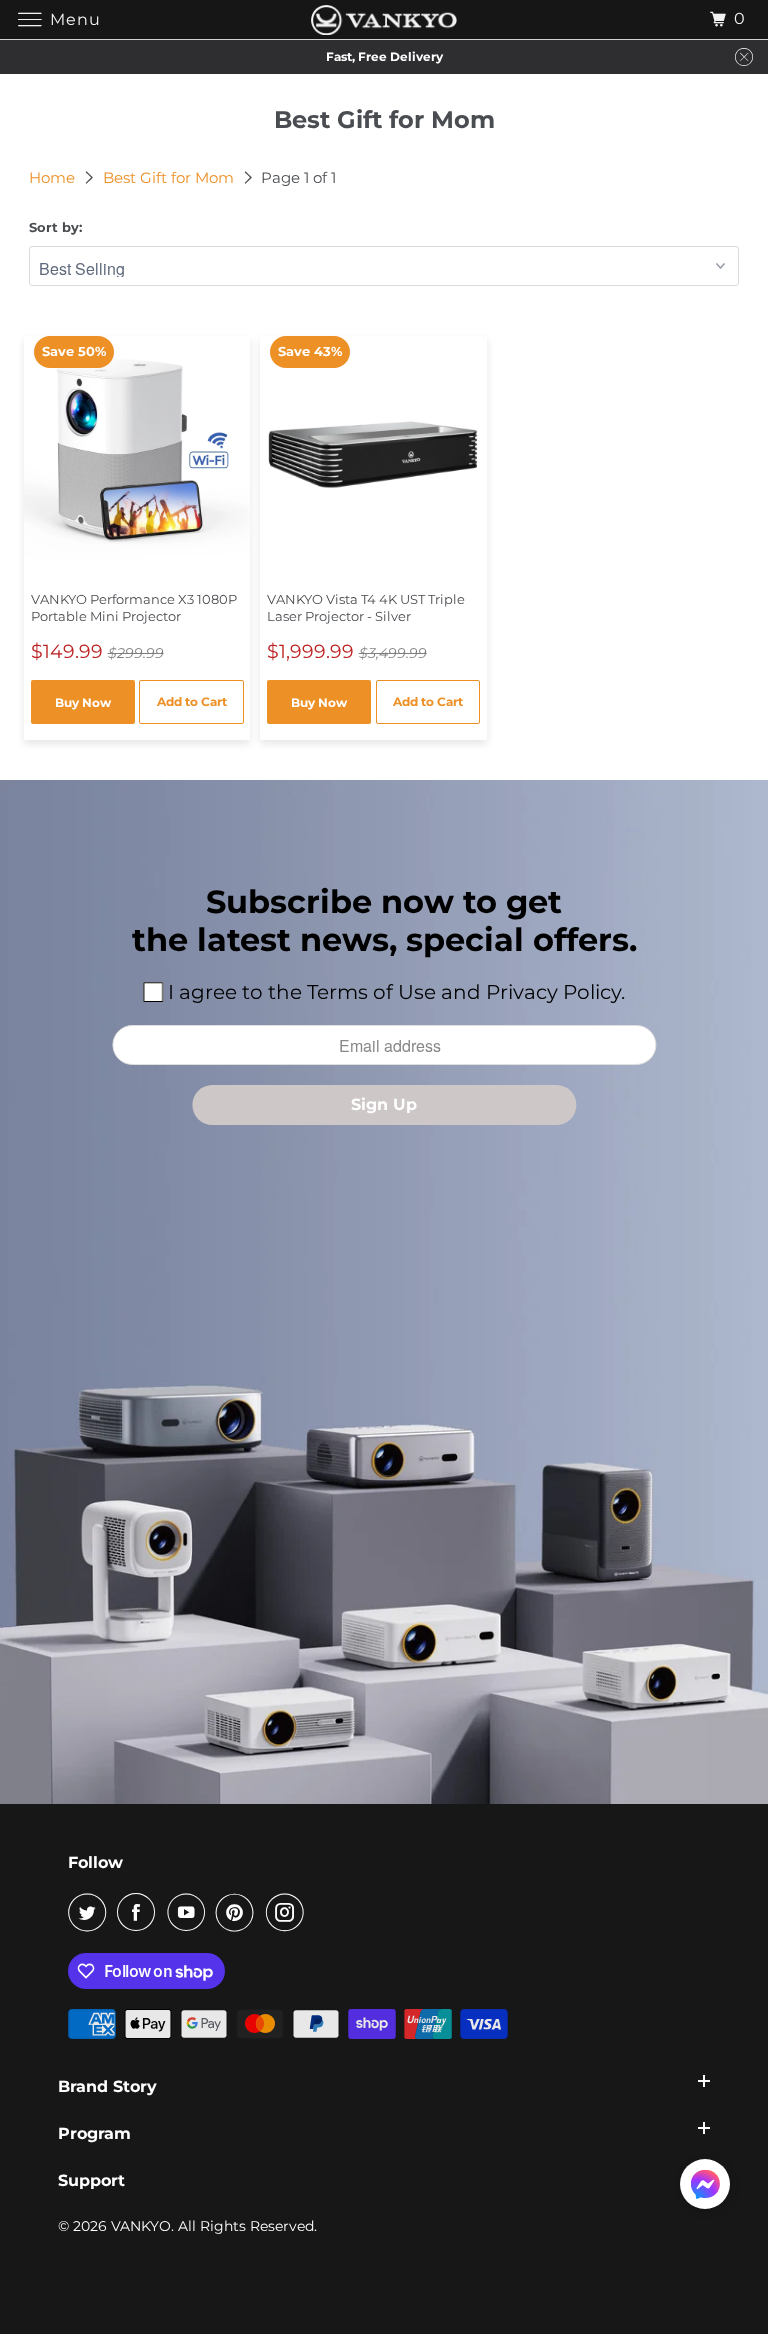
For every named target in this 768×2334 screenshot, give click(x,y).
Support (91, 2180)
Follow (95, 1862)
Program (94, 2133)
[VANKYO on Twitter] (91, 1912)
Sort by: (55, 227)
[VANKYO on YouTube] (190, 1912)
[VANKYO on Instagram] (289, 1912)
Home (54, 177)
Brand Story (107, 2086)
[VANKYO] (384, 19)
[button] (705, 2188)
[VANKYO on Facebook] (140, 1912)
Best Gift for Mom (170, 177)
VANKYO (141, 2226)
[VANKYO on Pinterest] (239, 1912)
